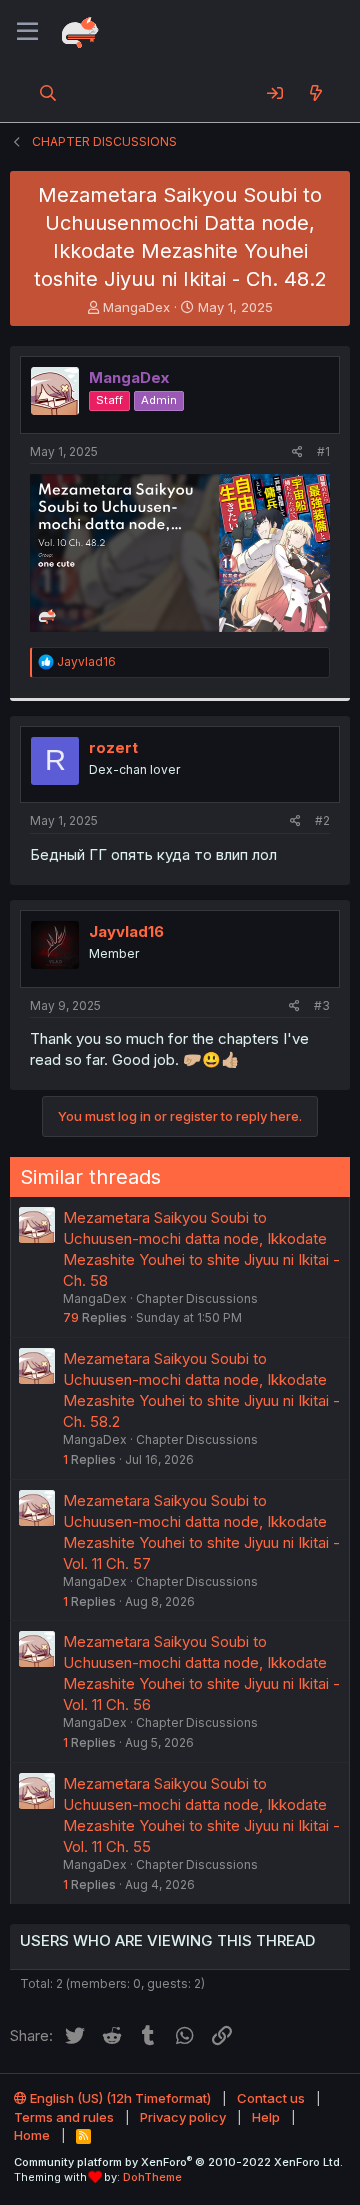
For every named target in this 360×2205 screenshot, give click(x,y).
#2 (322, 820)
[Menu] (27, 32)
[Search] (48, 93)
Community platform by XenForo (178, 2162)
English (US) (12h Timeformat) (119, 2098)
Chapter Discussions (197, 1298)
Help (266, 2117)
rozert (113, 747)
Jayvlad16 (126, 931)
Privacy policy (183, 2117)
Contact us (271, 2098)
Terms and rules (64, 2117)
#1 (323, 451)
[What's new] (315, 93)
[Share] (297, 452)
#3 (322, 1005)
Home (32, 2135)
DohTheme (152, 2177)
